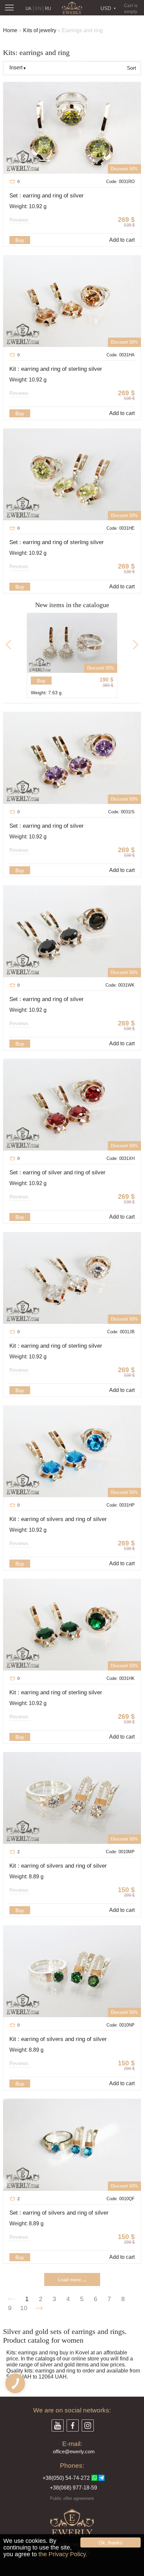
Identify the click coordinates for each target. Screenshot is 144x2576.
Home (10, 30)
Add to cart (122, 240)
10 (24, 2308)
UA (28, 9)
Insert (16, 68)
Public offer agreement (72, 2498)
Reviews (19, 220)
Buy (20, 240)
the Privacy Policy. (63, 2554)
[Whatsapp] (94, 2478)
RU (48, 9)
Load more (72, 2280)
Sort (131, 68)
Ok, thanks (111, 2543)
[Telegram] (101, 2478)
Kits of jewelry (40, 30)
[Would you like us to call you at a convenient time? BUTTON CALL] (15, 2383)
